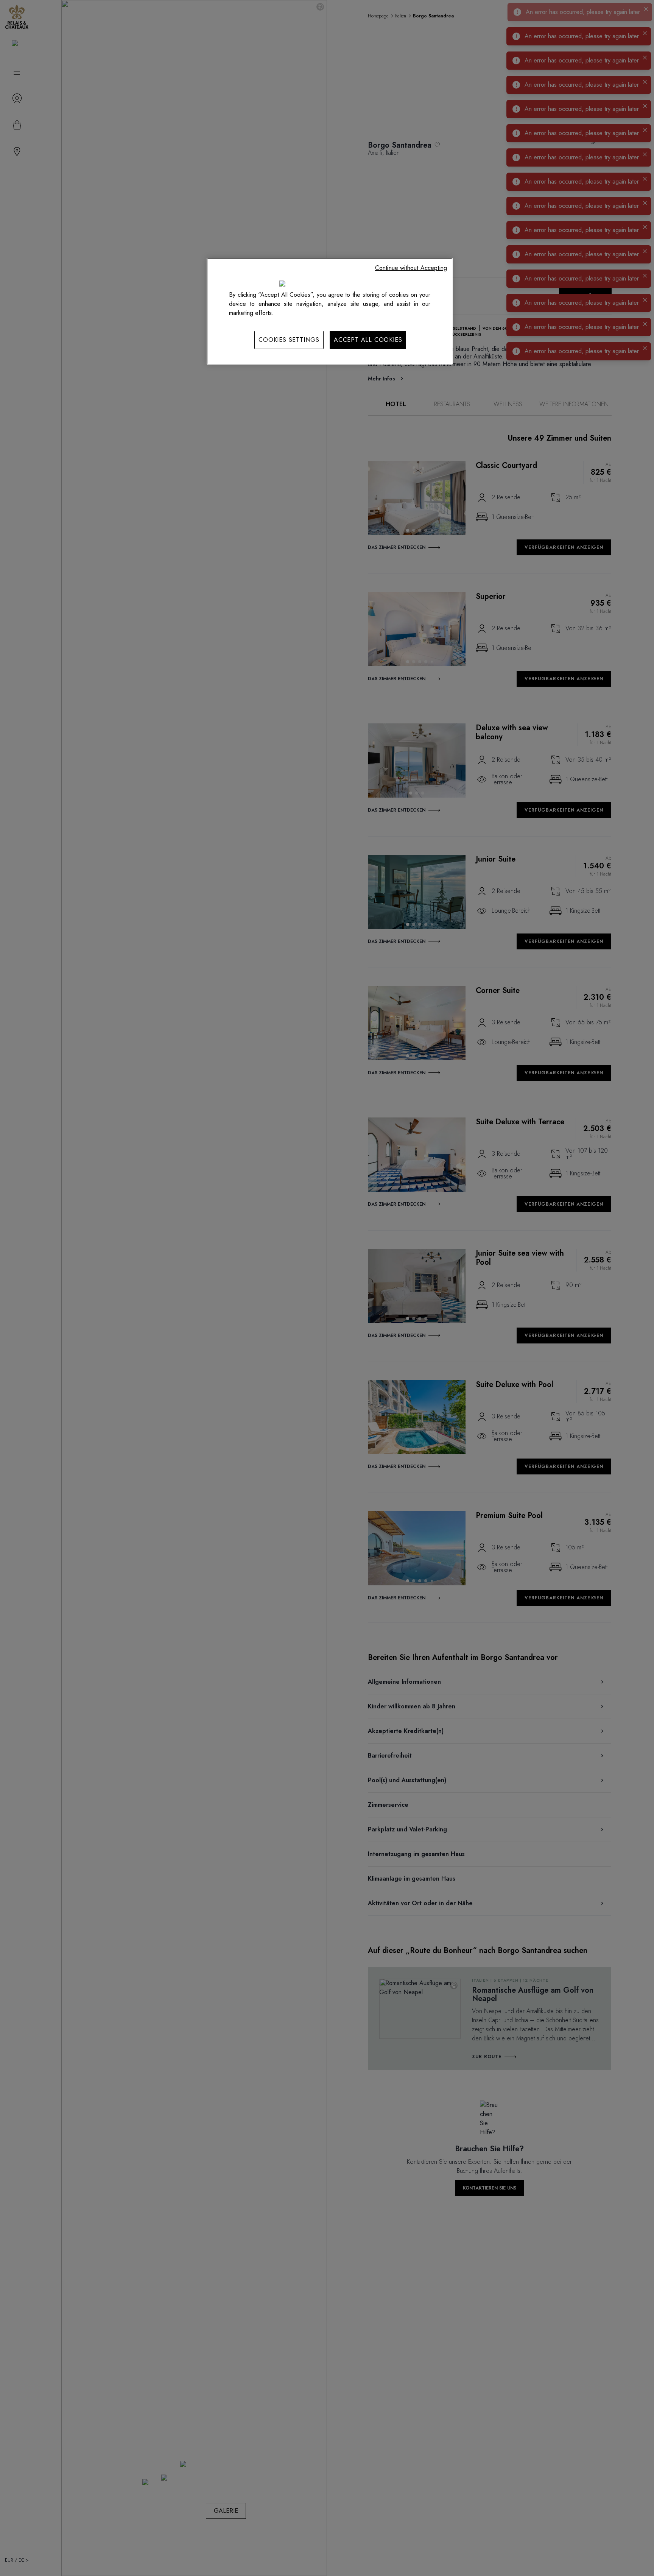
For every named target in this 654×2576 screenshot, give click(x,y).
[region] (330, 311)
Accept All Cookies (368, 340)
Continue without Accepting (411, 268)
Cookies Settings (289, 340)
